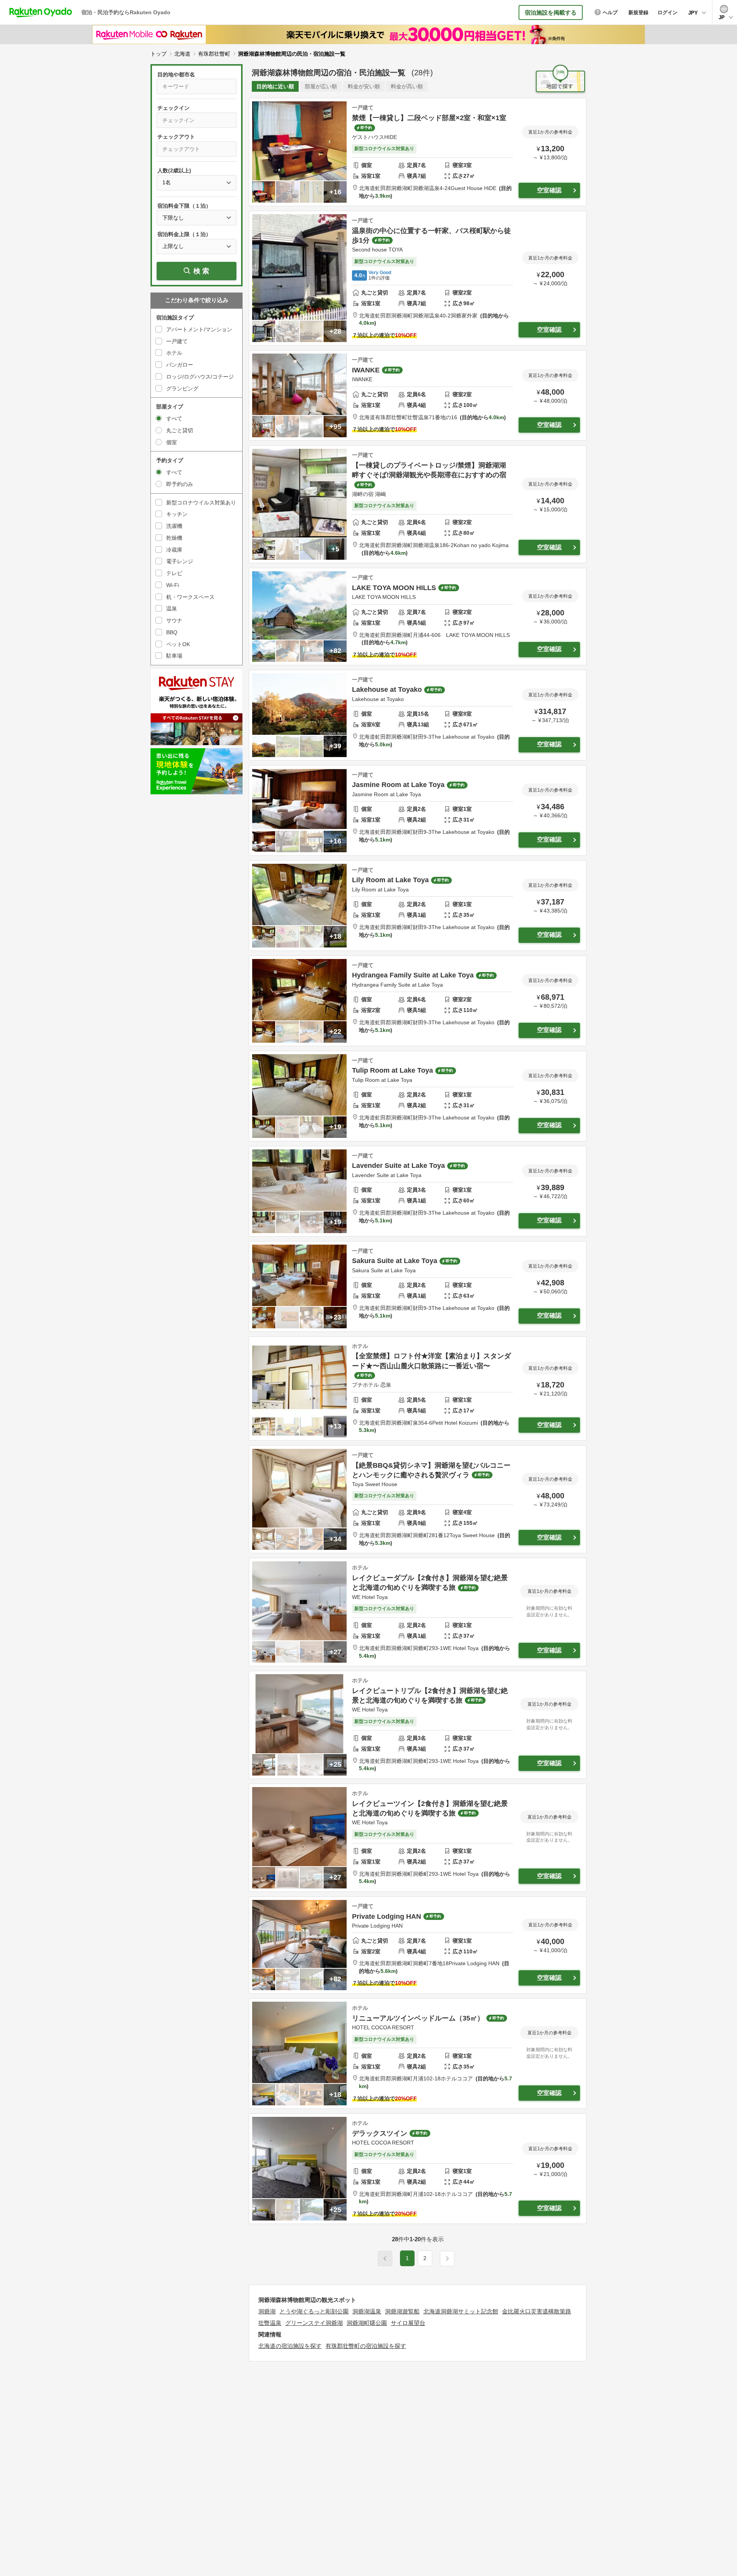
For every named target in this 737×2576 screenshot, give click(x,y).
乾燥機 (174, 538)
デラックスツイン (380, 2133)
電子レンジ (180, 561)
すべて (174, 418)
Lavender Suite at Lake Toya (398, 1166)
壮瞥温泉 (270, 2323)
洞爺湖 (267, 2311)
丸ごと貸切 (180, 430)
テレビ (174, 573)
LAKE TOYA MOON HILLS (394, 588)
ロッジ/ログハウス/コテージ (200, 377)
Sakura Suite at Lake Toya (395, 1261)
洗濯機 (174, 526)
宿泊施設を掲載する (551, 12)
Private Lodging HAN (387, 1916)
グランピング (182, 389)
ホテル (174, 353)
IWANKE (366, 370)
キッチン (177, 514)
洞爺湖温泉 (367, 2311)
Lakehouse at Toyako (387, 689)
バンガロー (180, 365)
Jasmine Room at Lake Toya (398, 785)
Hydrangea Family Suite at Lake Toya (413, 975)
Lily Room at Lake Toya (390, 880)
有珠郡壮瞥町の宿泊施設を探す (366, 2346)
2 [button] (425, 2258)
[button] (447, 2259)
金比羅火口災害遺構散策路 (537, 2311)
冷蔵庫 (174, 550)
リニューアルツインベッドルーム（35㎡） (418, 2018)
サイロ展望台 (408, 2323)
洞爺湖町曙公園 (367, 2323)
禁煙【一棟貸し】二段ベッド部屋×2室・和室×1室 (429, 118)
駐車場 (174, 656)
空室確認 (549, 190)
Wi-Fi (173, 585)
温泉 (172, 608)
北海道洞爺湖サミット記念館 (461, 2311)
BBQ (172, 632)
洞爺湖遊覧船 (402, 2311)
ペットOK (178, 644)
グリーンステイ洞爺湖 (314, 2323)
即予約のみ (180, 484)
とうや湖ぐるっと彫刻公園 (314, 2311)
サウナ (174, 620)
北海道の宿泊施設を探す (290, 2346)
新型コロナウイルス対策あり (201, 503)
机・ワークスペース (190, 597)
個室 (172, 442)
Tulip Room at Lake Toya (392, 1070)
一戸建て (177, 341)
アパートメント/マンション (199, 329)
